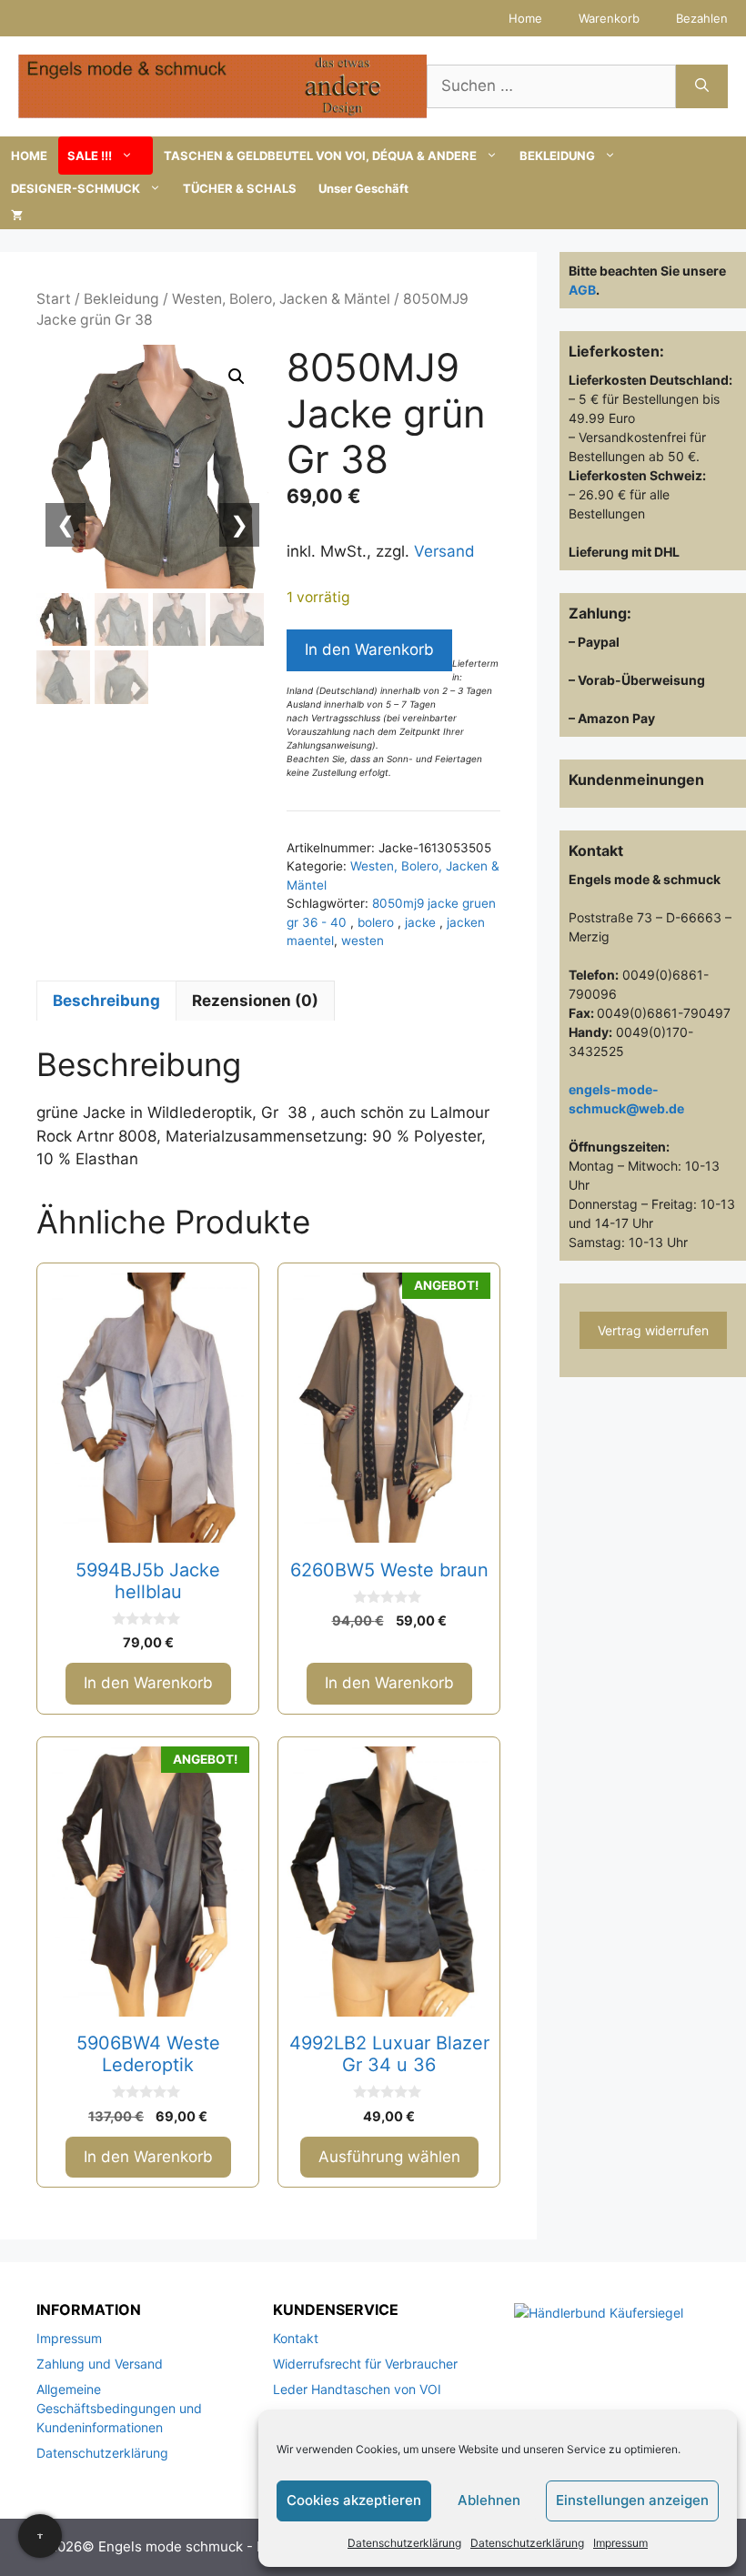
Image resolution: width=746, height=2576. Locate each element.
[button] (237, 377)
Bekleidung (121, 299)
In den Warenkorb (369, 649)
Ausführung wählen (389, 2157)
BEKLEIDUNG (557, 156)
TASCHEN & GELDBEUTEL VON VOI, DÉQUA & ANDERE (320, 156)
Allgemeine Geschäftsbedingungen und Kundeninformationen (119, 2408)
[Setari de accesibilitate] (40, 2536)
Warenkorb (609, 18)
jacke (422, 922)
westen (363, 941)
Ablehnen (489, 2500)
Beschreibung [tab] (106, 1001)
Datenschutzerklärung (404, 2543)
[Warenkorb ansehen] (17, 216)
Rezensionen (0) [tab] (255, 1001)
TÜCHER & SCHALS (240, 188)
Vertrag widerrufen (653, 1330)
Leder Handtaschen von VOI (357, 2389)
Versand (444, 551)
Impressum (620, 2543)
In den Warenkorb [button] (148, 1683)
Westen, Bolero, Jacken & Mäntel (281, 299)
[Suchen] (702, 86)
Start (54, 299)
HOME (29, 156)
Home (525, 18)
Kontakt (296, 2338)
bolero (378, 922)
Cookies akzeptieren (354, 2500)
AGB (582, 290)
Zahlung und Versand (100, 2364)
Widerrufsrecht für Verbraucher (365, 2364)
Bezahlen (702, 18)
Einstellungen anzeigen (632, 2500)
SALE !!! (90, 156)
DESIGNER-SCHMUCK (76, 188)
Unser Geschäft (363, 188)
